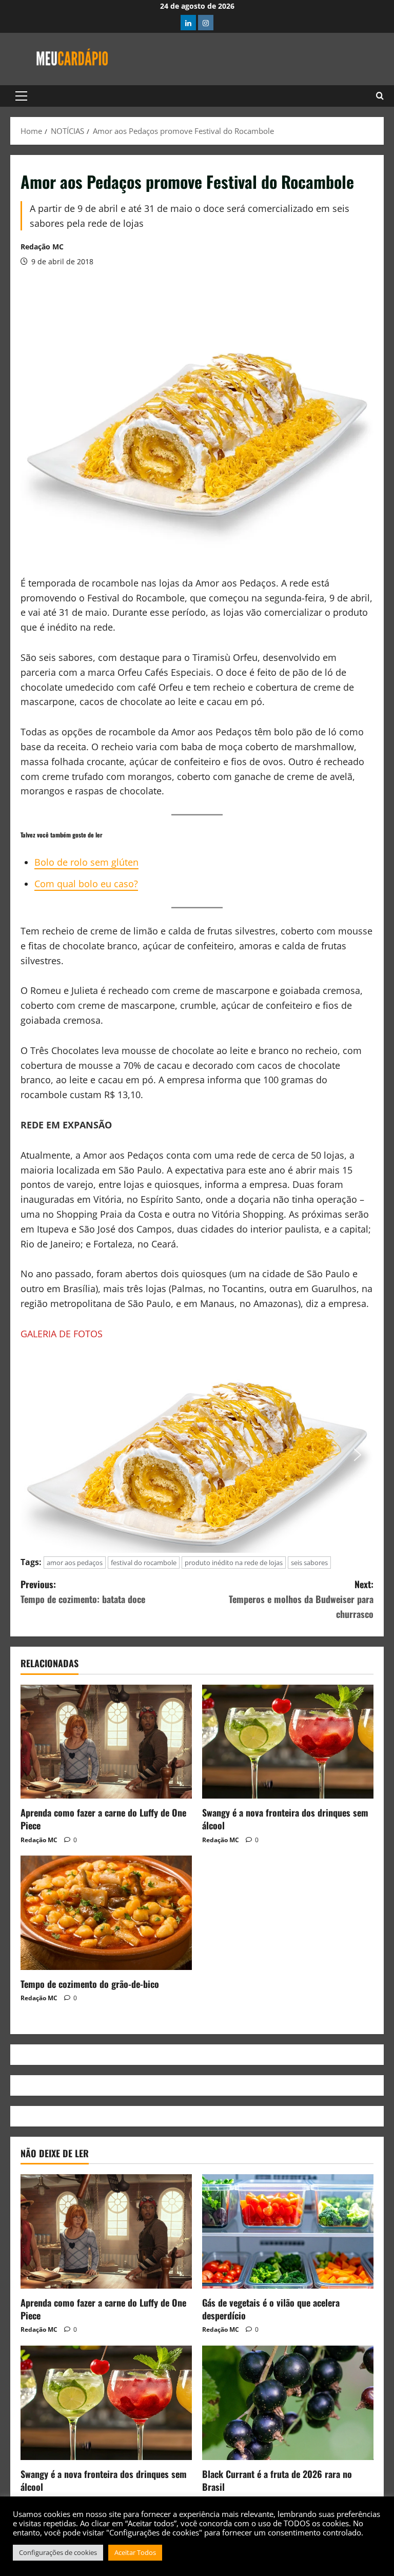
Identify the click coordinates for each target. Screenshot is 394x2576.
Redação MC (42, 247)
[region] (197, 1455)
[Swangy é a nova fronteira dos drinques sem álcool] (288, 1742)
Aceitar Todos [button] (135, 2552)
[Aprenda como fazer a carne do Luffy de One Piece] (106, 1742)
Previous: (83, 1592)
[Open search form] (380, 96)
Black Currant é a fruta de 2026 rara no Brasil (277, 2480)
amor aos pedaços (75, 1563)
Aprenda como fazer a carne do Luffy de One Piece (103, 1819)
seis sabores (309, 1563)
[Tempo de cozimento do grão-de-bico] (106, 1913)
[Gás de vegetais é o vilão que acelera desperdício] (288, 2231)
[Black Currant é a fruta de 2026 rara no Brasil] (288, 2403)
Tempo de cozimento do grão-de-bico (90, 1984)
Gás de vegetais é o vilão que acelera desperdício (271, 2309)
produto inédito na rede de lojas (234, 1563)
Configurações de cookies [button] (58, 2552)
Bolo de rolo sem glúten (86, 862)
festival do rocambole (144, 1563)
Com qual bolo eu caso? (86, 884)
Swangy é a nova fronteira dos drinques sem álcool (285, 1819)
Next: (301, 1599)
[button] (21, 96)
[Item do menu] (188, 23)
